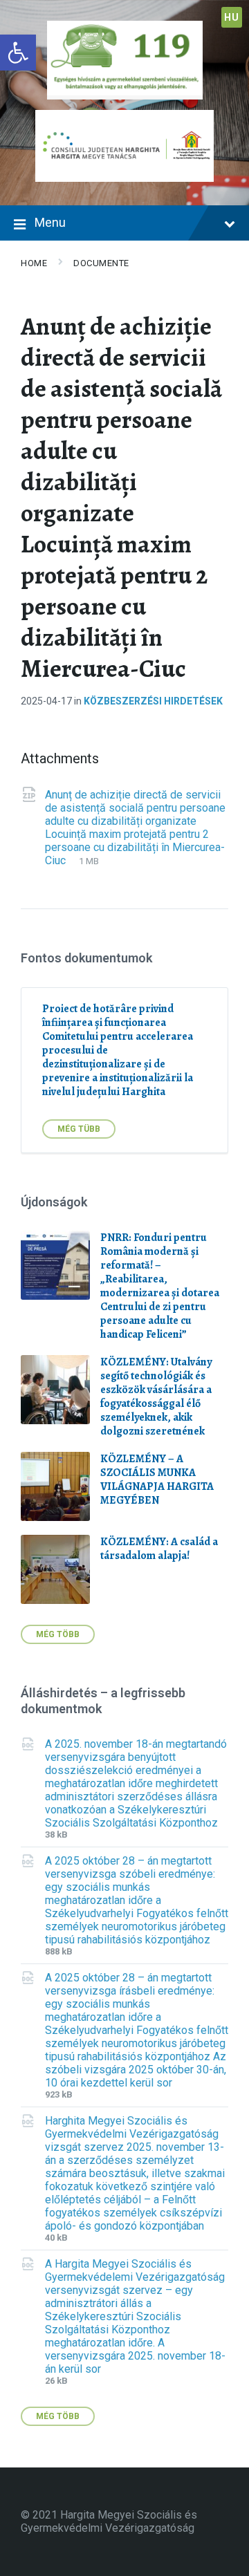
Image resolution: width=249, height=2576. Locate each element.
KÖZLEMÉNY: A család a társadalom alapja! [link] (159, 1549)
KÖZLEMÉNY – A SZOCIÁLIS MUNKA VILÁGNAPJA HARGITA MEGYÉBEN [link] (157, 1480)
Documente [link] (101, 263)
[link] (18, 53)
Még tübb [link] (79, 1129)
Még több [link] (58, 1634)
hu (231, 17)
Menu (50, 222)
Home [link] (34, 263)
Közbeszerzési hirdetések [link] (153, 701)
